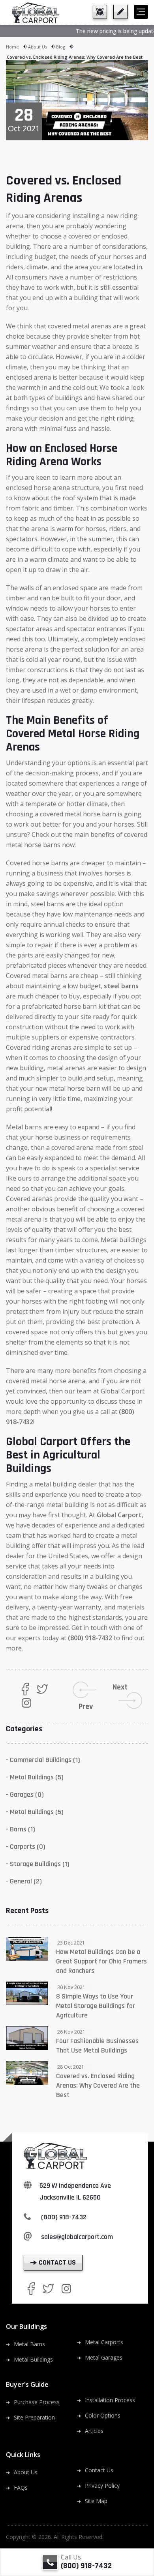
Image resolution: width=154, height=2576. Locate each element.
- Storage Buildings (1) (38, 1864)
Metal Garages (104, 2357)
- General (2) (24, 1881)
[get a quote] (120, 12)
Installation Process (110, 2400)
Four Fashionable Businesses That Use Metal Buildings (97, 2046)
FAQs (21, 2488)
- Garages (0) (25, 1795)
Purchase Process (37, 2402)
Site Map (96, 2501)
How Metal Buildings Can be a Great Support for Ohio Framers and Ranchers (101, 1961)
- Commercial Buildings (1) (43, 1760)
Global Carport (119, 1515)
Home (12, 47)
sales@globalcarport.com (77, 2237)
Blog (61, 47)
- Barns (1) (21, 1829)
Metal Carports (104, 2342)
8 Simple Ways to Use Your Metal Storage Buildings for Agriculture (96, 2006)
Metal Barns (29, 2344)
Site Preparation (34, 2417)
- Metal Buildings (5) (35, 1777)
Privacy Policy (102, 2486)
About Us (38, 47)
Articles (94, 2431)
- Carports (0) (26, 1847)
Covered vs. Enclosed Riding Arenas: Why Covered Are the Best (98, 2085)
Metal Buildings (33, 2359)
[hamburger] (141, 12)
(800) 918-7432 (90, 1638)
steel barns (121, 986)
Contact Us (99, 2470)
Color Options (103, 2415)
